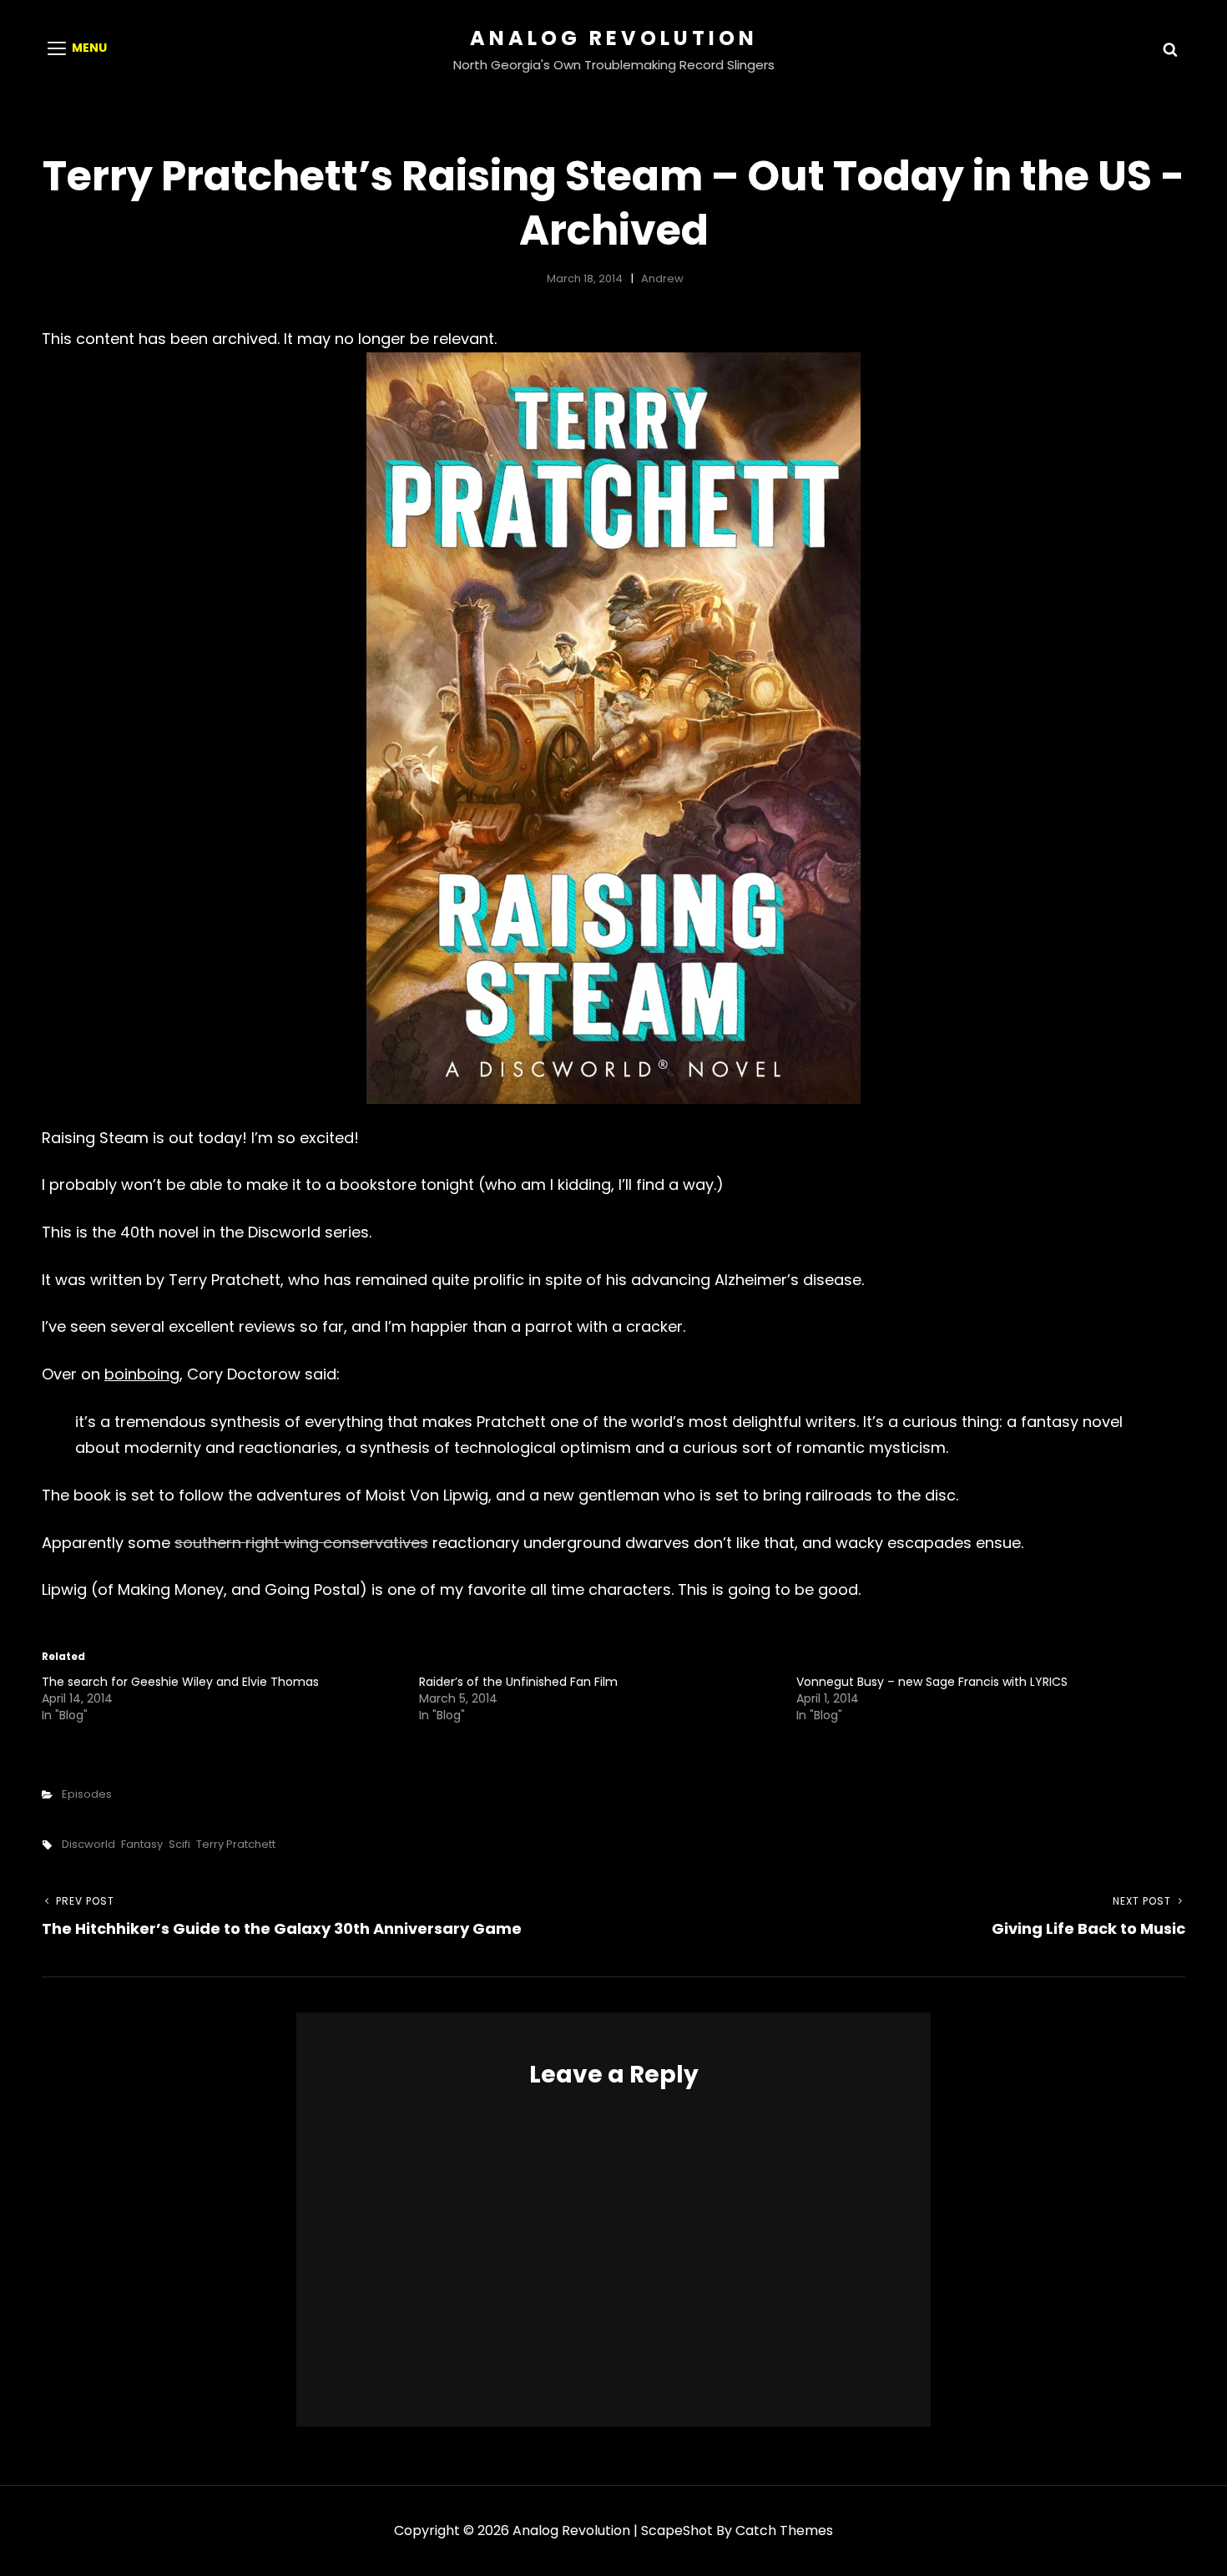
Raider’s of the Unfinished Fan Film (518, 1682)
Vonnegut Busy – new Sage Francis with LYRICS (932, 1682)
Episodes (87, 1794)
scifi (179, 1844)
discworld (88, 1844)
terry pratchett (236, 1844)
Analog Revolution (614, 38)
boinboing (142, 1374)
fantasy (142, 1844)
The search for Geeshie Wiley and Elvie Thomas (180, 1682)
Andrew (662, 278)
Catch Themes (784, 2530)
